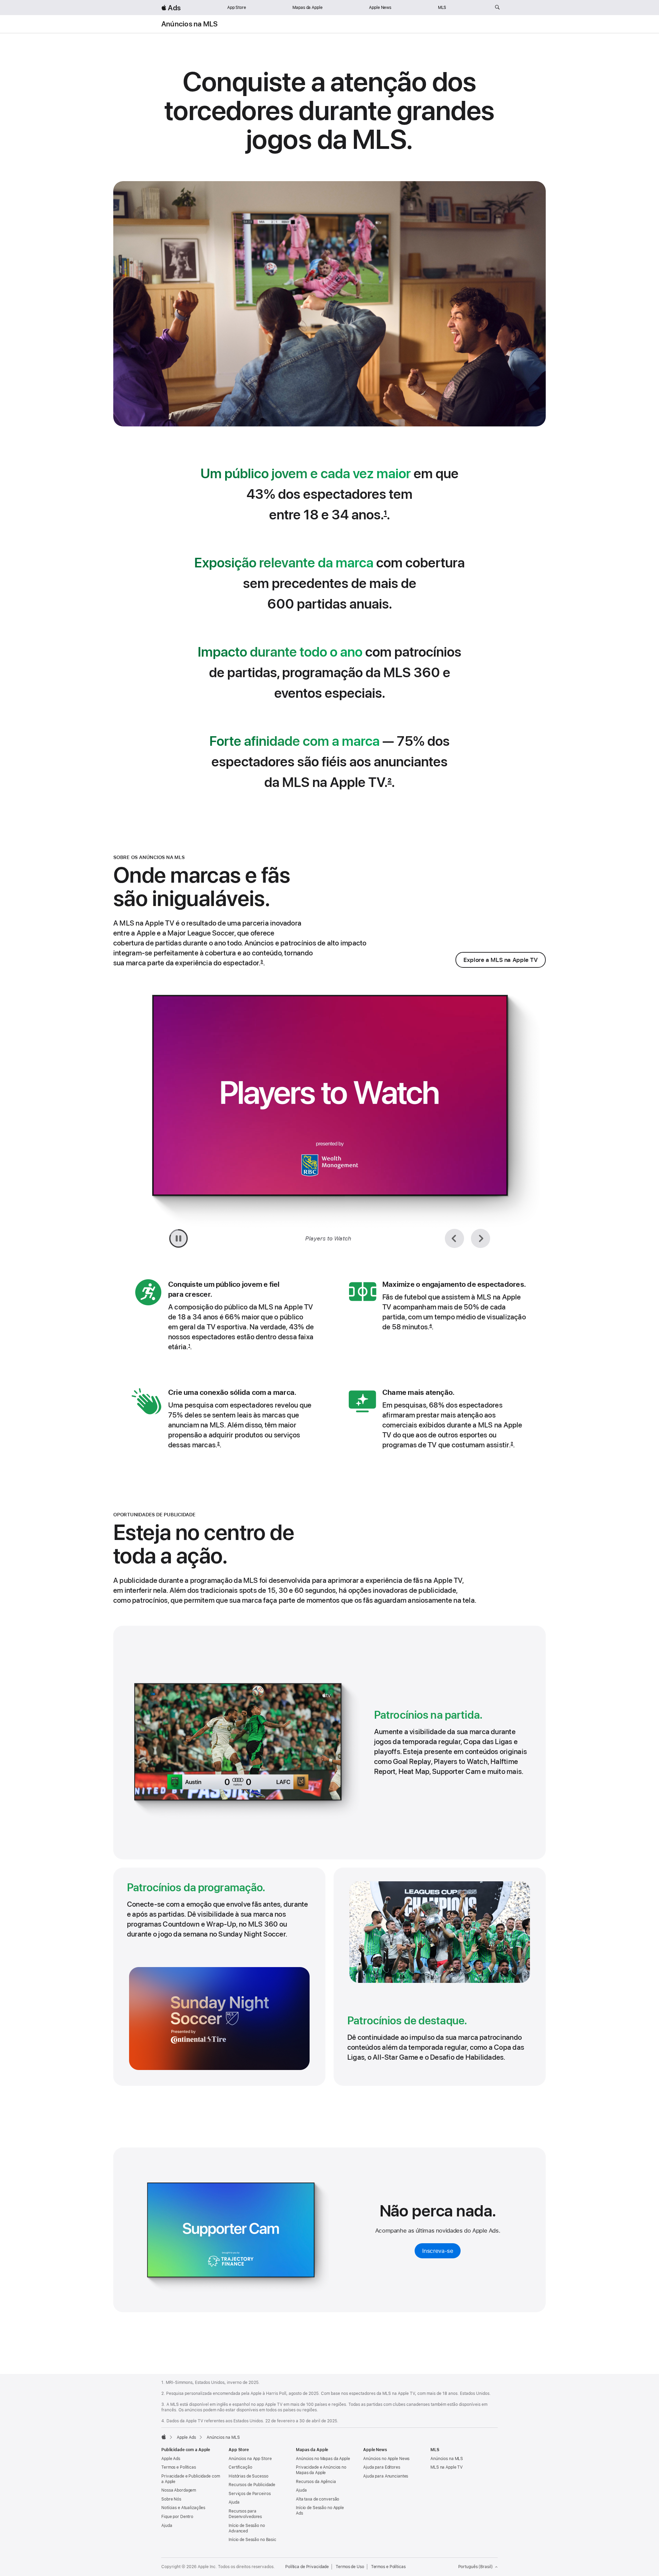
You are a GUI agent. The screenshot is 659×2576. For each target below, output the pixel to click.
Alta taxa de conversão (317, 2499)
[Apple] (164, 2437)
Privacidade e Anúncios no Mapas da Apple (321, 2470)
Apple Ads (171, 2459)
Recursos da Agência (316, 2482)
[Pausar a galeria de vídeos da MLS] (178, 1238)
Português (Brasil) (476, 2567)
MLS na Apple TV (447, 2467)
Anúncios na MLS (189, 24)
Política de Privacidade (307, 2567)
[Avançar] (481, 1238)
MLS (442, 8)
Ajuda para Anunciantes (386, 2476)
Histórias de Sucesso (248, 2476)
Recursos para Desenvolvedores (245, 2514)
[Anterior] (454, 1238)
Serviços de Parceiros (250, 2494)
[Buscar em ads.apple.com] (497, 8)
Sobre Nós (171, 2499)
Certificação (240, 2467)
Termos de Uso (350, 2567)
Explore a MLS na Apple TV (501, 960)
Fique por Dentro (177, 2517)
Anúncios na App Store (250, 2459)
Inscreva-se (438, 2250)
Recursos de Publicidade (252, 2485)
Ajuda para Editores (382, 2467)
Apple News (380, 8)
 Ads (171, 8)
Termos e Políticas (179, 2467)
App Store (237, 8)
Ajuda (167, 2526)
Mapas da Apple (307, 8)
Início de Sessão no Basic (252, 2540)
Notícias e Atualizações (183, 2508)
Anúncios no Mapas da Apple (323, 2459)
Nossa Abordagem (179, 2490)
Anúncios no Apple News (386, 2459)
